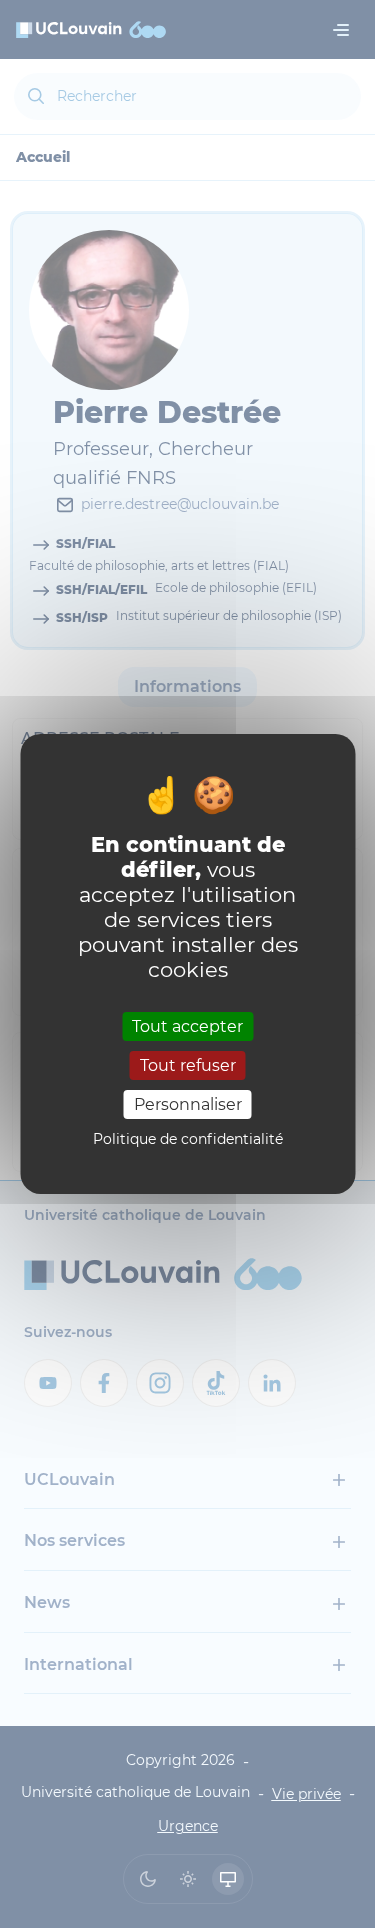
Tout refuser (188, 1065)
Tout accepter (187, 1025)
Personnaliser (188, 1104)
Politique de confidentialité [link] (188, 1139)
